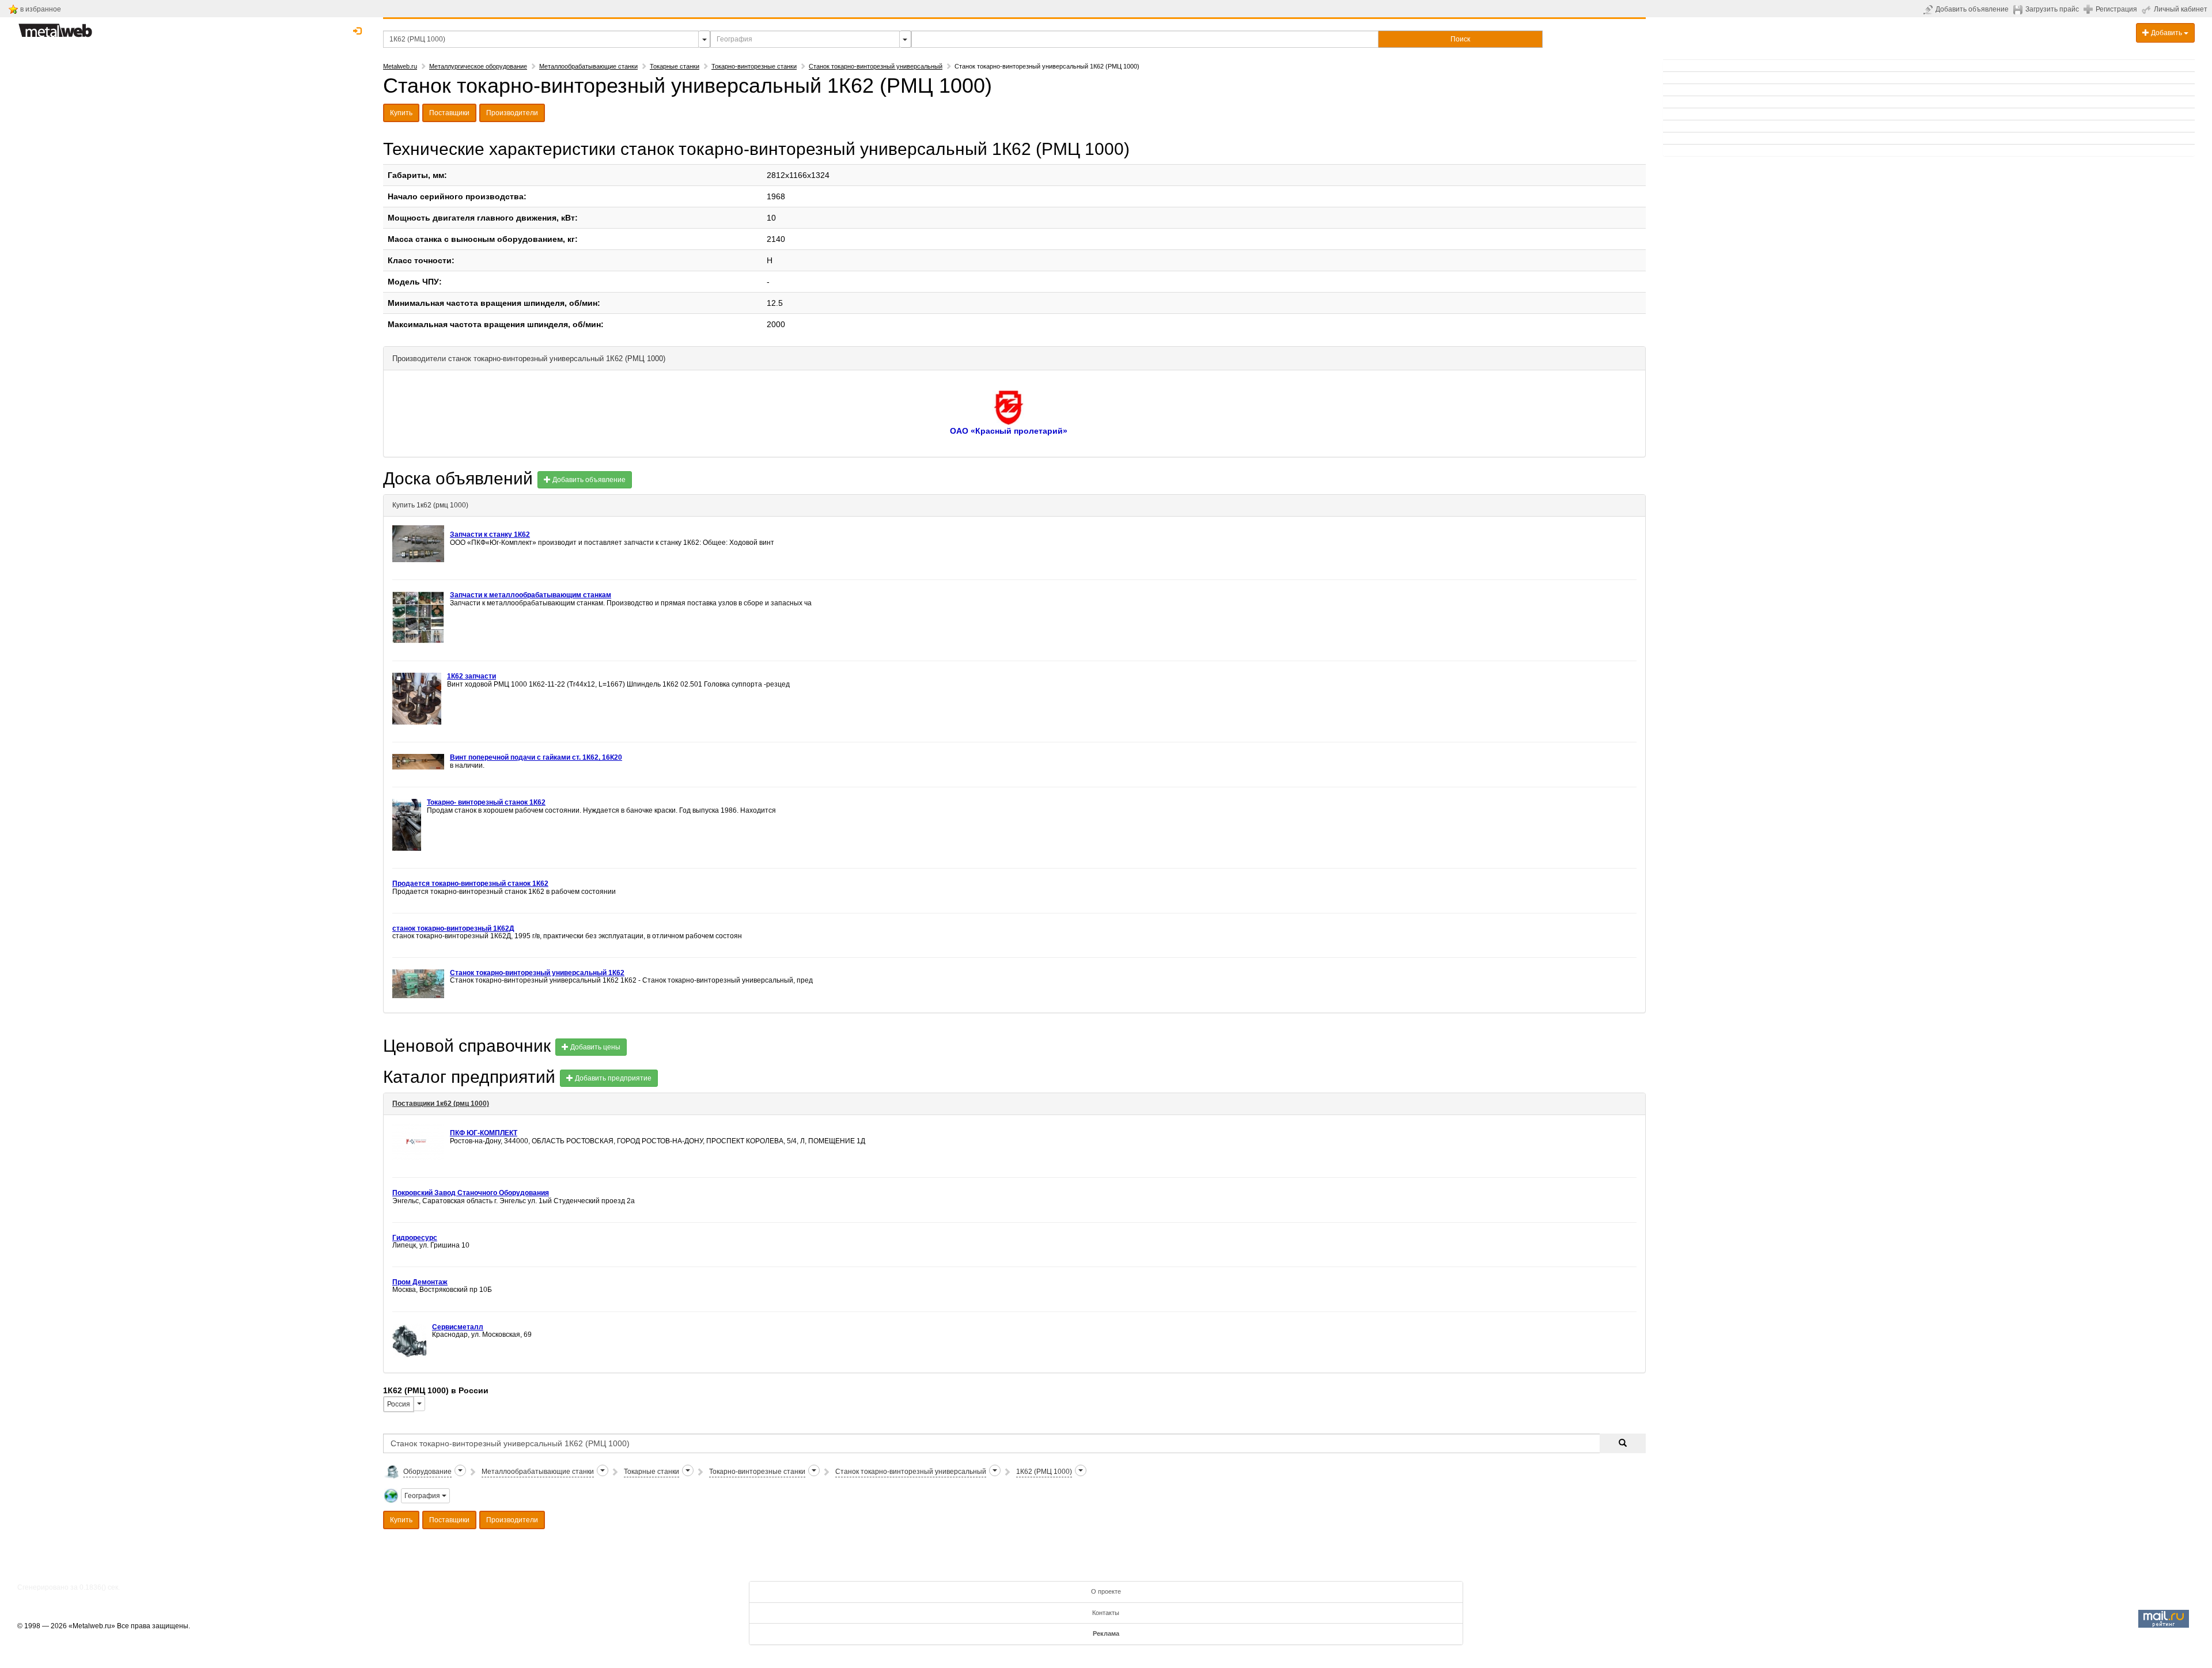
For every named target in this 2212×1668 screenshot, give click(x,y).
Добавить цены (594, 1047)
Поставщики (449, 113)
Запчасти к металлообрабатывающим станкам (531, 595)
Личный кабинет (2181, 9)
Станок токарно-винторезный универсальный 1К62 (537, 973)
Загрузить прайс (2052, 9)
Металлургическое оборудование (478, 66)
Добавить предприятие (612, 1078)
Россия (399, 1404)
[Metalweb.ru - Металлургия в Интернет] (55, 27)
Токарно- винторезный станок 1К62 (486, 802)
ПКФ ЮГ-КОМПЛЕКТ (484, 1133)
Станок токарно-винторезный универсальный (876, 66)
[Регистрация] (2090, 9)
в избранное (41, 9)
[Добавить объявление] (1929, 9)
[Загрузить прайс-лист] (2019, 9)
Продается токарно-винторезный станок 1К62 (470, 884)
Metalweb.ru (400, 66)
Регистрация (2116, 9)
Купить (401, 113)
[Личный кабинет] (2148, 9)
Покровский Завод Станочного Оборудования (471, 1193)
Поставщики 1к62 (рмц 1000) (441, 1104)
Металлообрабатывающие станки (588, 66)
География (423, 1496)
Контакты (1106, 1613)
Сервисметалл (458, 1327)
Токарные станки (675, 66)
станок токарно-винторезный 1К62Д (453, 928)
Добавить (2166, 33)
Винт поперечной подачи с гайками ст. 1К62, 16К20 (536, 757)
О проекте (1106, 1591)
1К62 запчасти (471, 676)
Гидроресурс (415, 1238)
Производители (512, 113)
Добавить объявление (1972, 9)
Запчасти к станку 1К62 (490, 534)
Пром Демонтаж (420, 1282)
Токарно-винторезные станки (754, 66)
